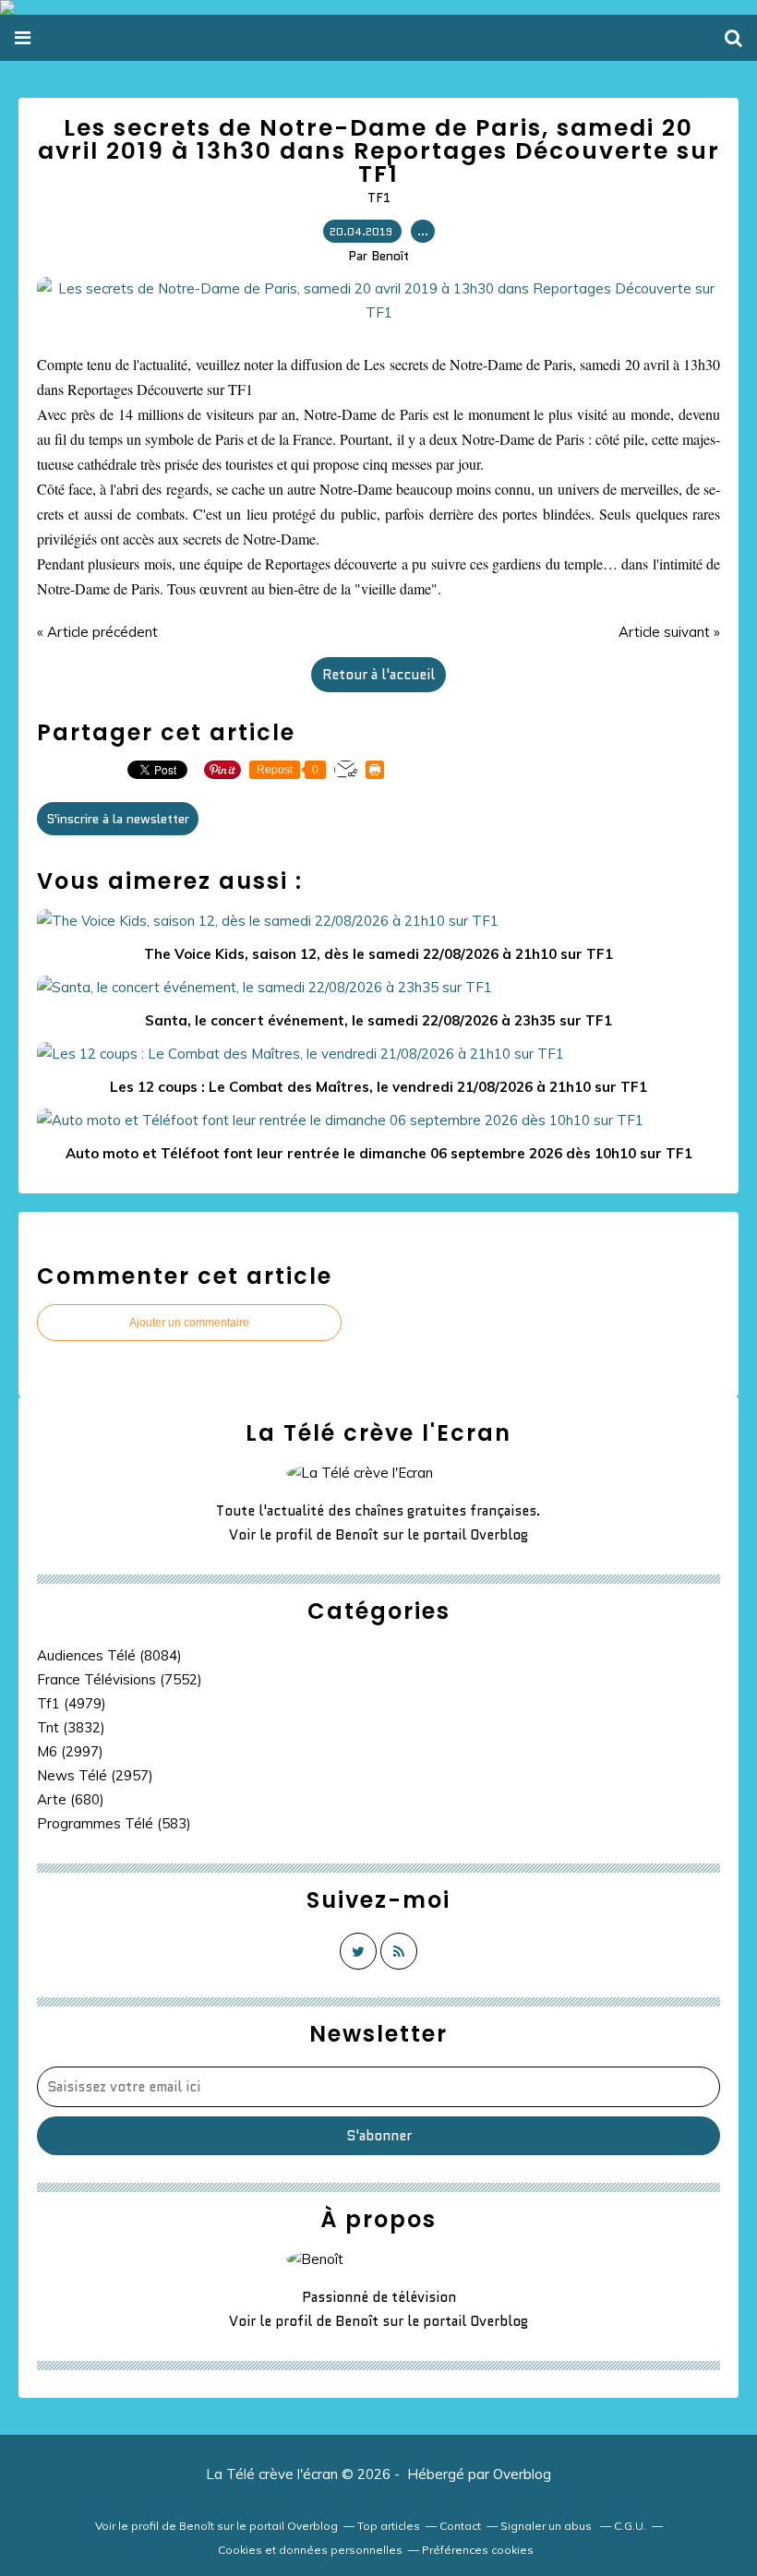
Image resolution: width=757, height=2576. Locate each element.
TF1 (379, 198)
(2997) (70, 1751)
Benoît (357, 1535)
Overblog (522, 2474)
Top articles (389, 2526)
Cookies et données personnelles (310, 2550)
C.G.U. (630, 2526)
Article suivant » (669, 632)
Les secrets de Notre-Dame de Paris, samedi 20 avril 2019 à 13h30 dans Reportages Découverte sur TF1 (379, 151)
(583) (114, 1823)
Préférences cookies (478, 2550)
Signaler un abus (547, 2526)
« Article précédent (97, 632)
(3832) (71, 1727)
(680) (71, 1799)
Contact (460, 2526)
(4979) (72, 1703)
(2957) (95, 1775)
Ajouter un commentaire (189, 1323)
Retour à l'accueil (378, 675)
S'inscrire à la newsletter (118, 819)
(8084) (109, 1655)
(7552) (120, 1679)
